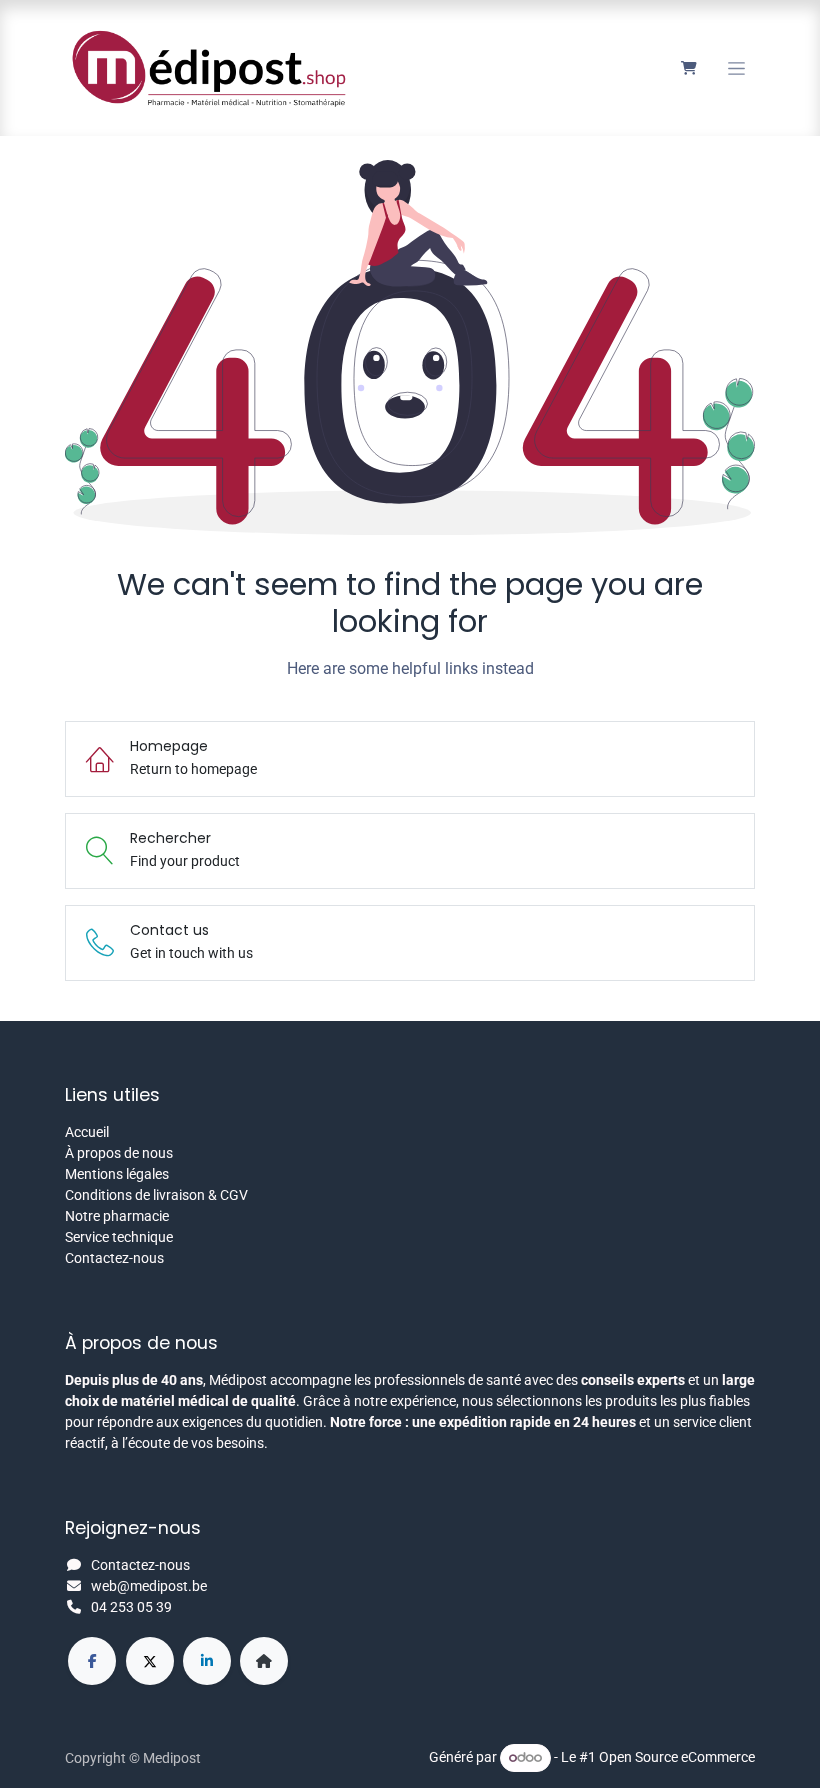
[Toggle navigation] (736, 68)
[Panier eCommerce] (688, 68)
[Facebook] (92, 1661)
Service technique (119, 1237)
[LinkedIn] (207, 1661)
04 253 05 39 (131, 1607)
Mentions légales (117, 1174)
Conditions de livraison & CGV (156, 1195)
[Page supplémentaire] (264, 1661)
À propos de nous (119, 1153)
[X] (150, 1661)
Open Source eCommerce (677, 1757)
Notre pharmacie (117, 1216)
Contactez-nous (114, 1258)
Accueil (87, 1132)
